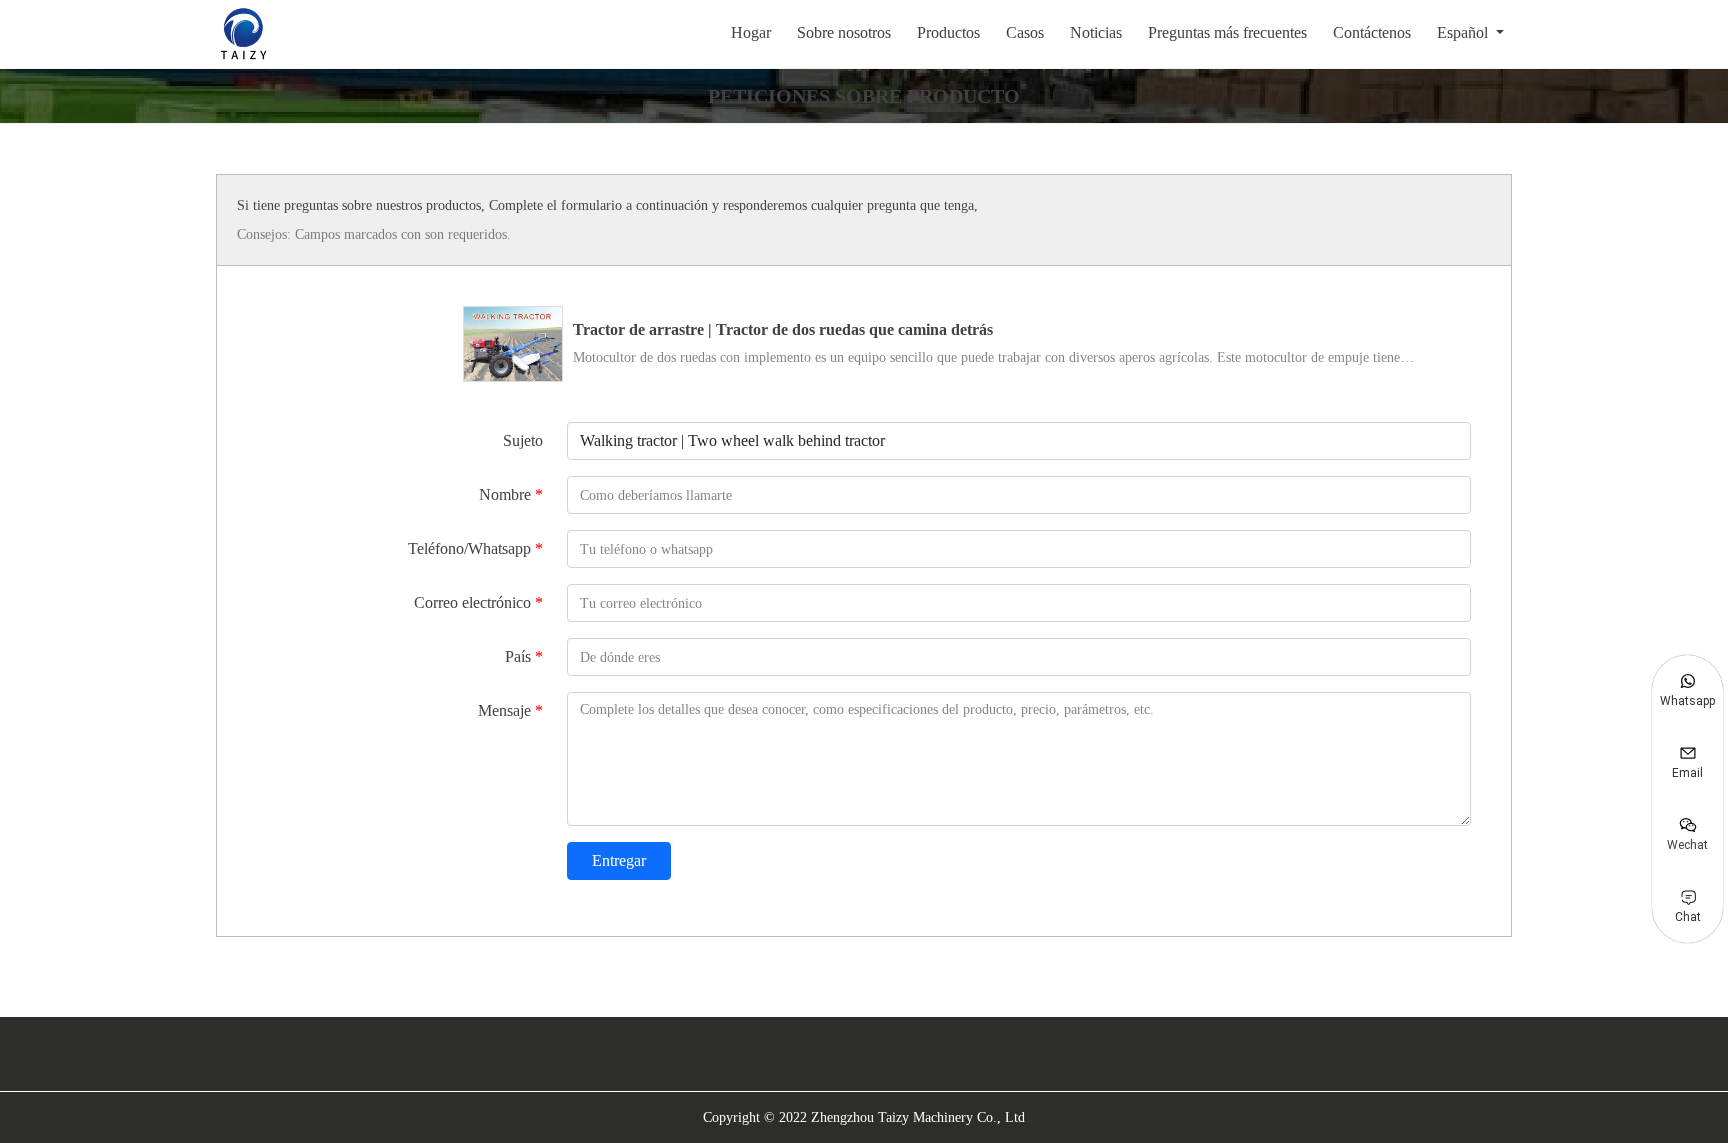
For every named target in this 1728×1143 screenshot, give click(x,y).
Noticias (1096, 32)
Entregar (619, 860)
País (524, 656)
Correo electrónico (478, 602)
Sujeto (523, 440)
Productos (948, 32)
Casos (1025, 32)
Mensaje (510, 710)
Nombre (511, 494)
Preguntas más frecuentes (1227, 32)
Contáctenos (1372, 32)
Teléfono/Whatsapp (475, 548)
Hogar (751, 32)
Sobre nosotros (844, 32)
